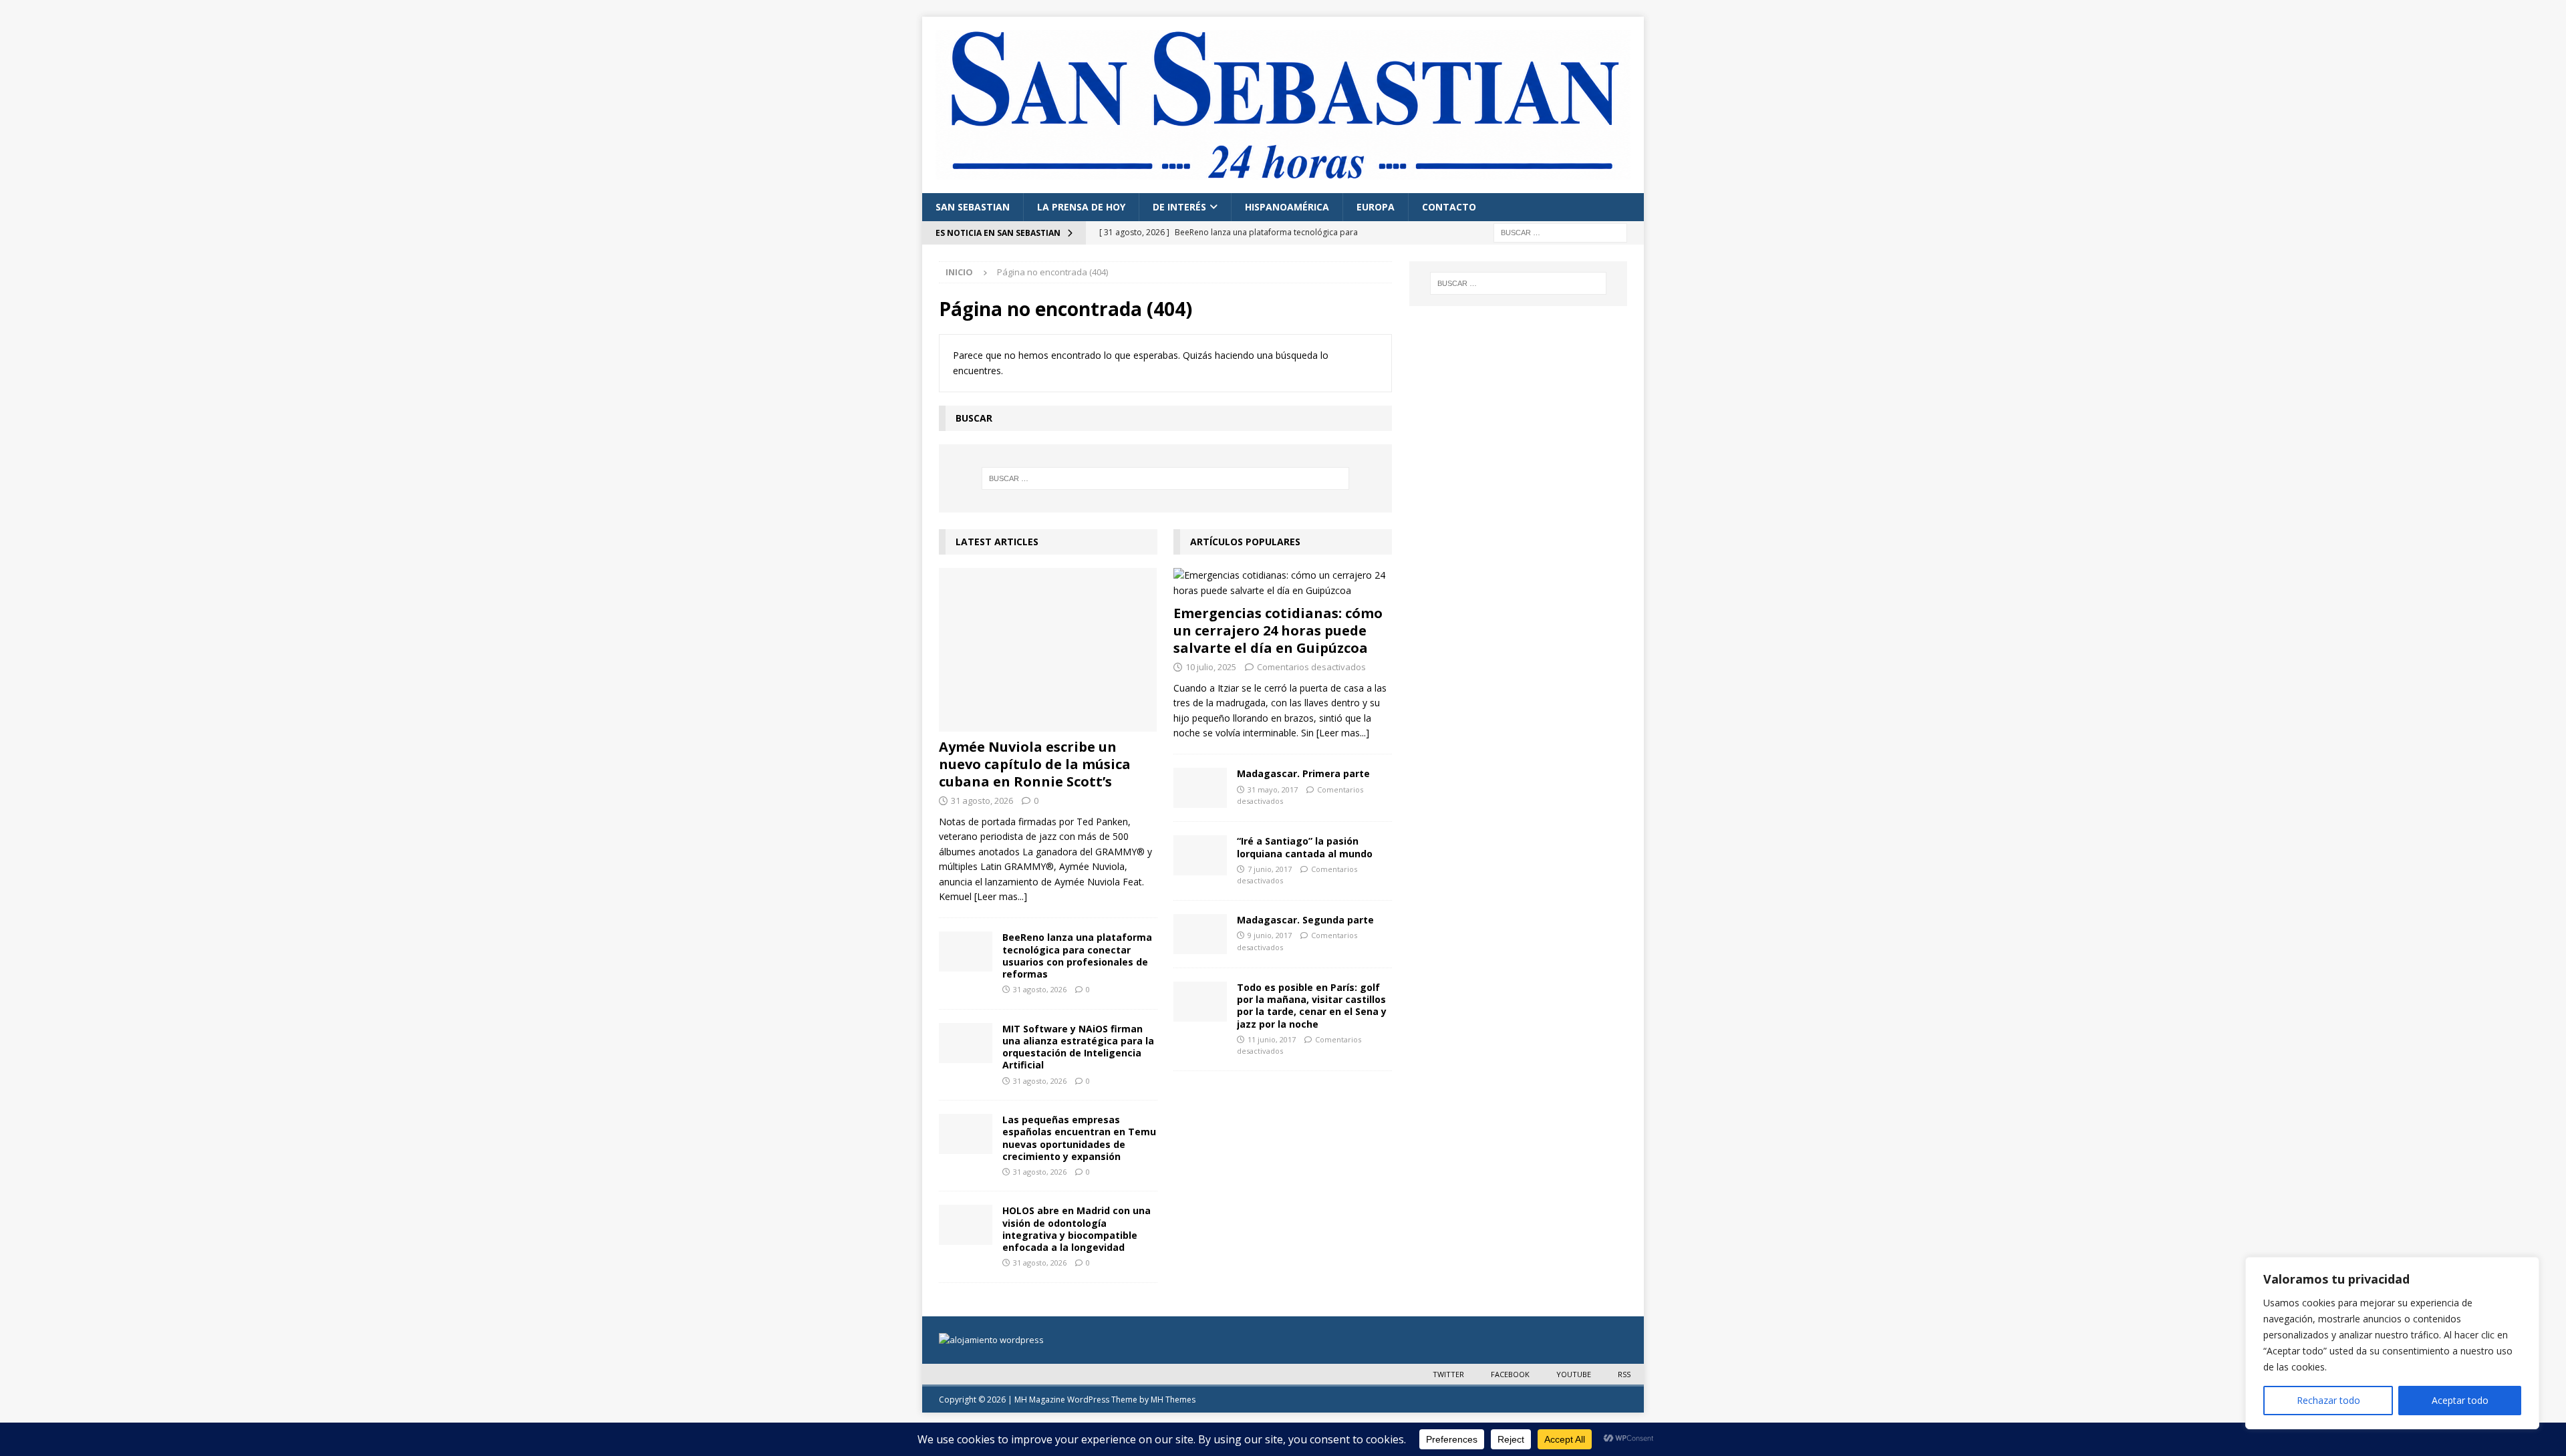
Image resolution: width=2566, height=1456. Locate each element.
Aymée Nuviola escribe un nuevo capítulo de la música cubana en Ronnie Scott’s (1035, 764)
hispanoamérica (1287, 207)
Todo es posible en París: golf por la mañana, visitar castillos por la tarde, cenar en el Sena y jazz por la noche (1312, 1006)
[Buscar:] (1560, 232)
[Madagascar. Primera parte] (1200, 788)
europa (1376, 207)
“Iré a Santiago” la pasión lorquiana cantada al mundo (1305, 847)
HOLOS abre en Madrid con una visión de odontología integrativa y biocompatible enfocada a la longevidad (1077, 1229)
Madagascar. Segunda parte (1305, 920)
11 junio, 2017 (1272, 1039)
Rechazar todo (2328, 1400)
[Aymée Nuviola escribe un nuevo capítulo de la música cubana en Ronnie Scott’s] (1048, 650)
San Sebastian (973, 207)
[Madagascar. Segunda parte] (1200, 934)
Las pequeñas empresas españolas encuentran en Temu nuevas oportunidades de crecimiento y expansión (1079, 1138)
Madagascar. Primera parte (1303, 773)
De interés (1179, 207)
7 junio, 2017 (1270, 869)
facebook (1510, 1374)
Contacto (1449, 207)
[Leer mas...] (1001, 896)
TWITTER (1448, 1374)
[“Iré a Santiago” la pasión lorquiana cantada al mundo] (1200, 855)
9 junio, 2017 (1270, 935)
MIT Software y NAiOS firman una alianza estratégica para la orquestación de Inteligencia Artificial (1078, 1047)
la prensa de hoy (1081, 207)
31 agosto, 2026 (982, 800)
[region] (2392, 1343)
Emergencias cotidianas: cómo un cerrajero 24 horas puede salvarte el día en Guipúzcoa (1278, 630)
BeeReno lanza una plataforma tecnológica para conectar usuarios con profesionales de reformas (1077, 956)
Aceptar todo (2460, 1400)
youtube (1574, 1374)
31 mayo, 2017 (1273, 789)
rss (1624, 1374)
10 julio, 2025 (1211, 667)
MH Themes (1173, 1400)
